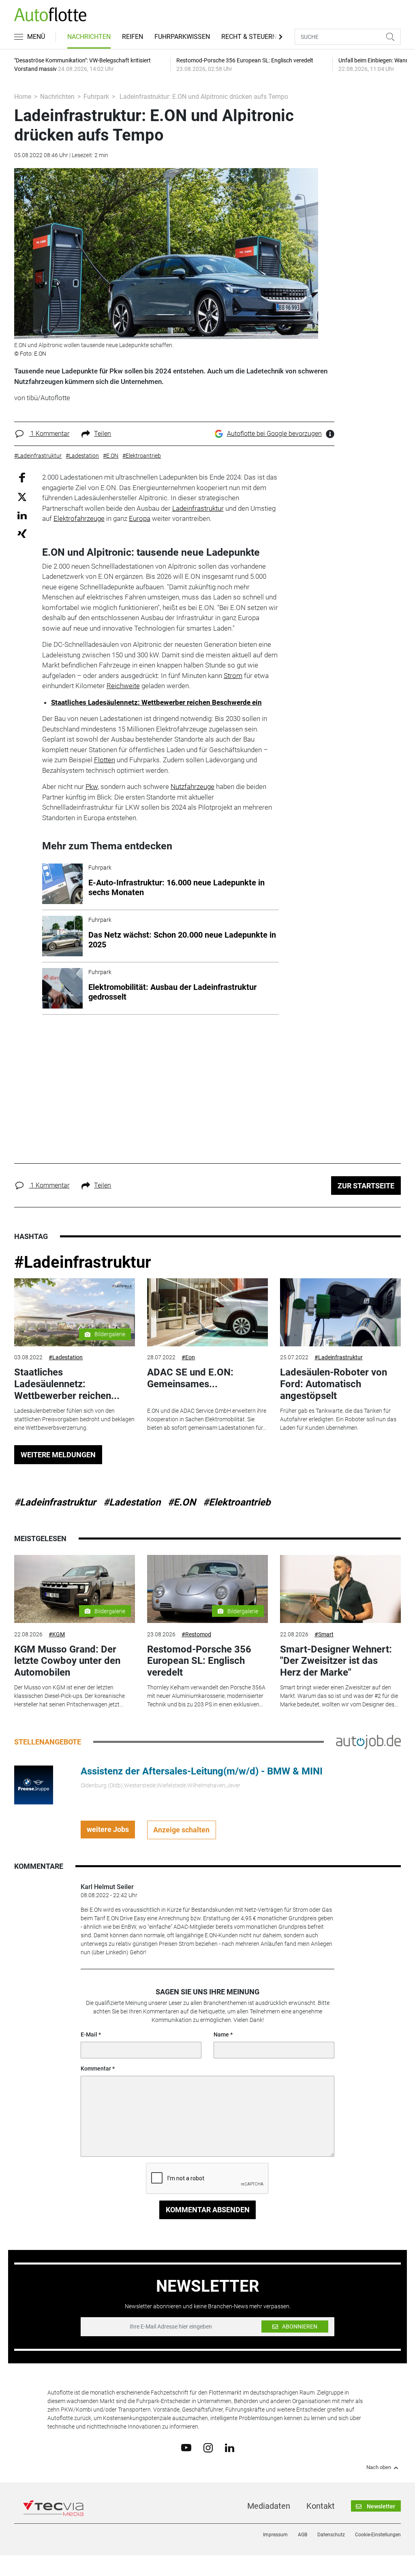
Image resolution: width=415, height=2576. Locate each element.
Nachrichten (89, 37)
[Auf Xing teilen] (22, 533)
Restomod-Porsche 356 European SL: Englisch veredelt (199, 1661)
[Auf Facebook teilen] (22, 477)
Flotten (105, 760)
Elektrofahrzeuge (79, 518)
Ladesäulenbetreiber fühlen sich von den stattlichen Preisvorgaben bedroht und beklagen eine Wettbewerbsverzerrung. (74, 1419)
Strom (233, 676)
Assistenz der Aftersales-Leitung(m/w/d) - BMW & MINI (202, 1771)
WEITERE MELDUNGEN (58, 1455)
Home (23, 97)
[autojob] (368, 1741)
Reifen (133, 37)
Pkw (92, 787)
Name (221, 2034)
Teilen (103, 434)
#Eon (188, 1357)
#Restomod (196, 1634)
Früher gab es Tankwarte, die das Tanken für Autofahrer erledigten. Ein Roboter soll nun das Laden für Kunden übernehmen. (338, 1419)
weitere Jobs (108, 1829)
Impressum (275, 2535)
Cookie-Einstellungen (378, 2535)
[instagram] (208, 2447)
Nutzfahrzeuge (193, 787)
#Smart (324, 1634)
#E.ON (182, 1502)
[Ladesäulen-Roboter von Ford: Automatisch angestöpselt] (340, 1312)
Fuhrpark (96, 97)
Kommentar (96, 2068)
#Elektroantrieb (237, 1502)
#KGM (57, 1634)
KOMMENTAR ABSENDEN (208, 2210)
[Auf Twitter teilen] (22, 496)
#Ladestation (66, 1357)
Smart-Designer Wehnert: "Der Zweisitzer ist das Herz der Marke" (336, 1661)
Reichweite (123, 686)
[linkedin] (230, 2447)
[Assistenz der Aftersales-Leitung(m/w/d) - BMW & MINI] (34, 1784)
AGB (303, 2535)
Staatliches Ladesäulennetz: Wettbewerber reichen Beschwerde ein (156, 702)
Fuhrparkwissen (182, 37)
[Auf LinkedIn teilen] (22, 515)
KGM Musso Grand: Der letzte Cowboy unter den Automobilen (67, 1661)
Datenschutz (331, 2535)
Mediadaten (269, 2506)
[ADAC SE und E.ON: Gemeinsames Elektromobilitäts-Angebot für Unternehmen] (207, 1312)
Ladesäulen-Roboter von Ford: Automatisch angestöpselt (334, 1384)
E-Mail (89, 2034)
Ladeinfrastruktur (198, 508)
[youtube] (186, 2447)
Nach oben (379, 2467)
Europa (140, 518)
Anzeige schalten (181, 1830)
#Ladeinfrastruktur (83, 1262)
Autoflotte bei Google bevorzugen (274, 434)
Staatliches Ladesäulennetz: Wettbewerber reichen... (67, 1384)
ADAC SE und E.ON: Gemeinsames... (190, 1378)
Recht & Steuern (249, 37)
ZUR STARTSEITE (366, 1186)
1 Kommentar (49, 434)
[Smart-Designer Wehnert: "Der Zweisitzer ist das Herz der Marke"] (340, 1589)
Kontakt (321, 2506)
